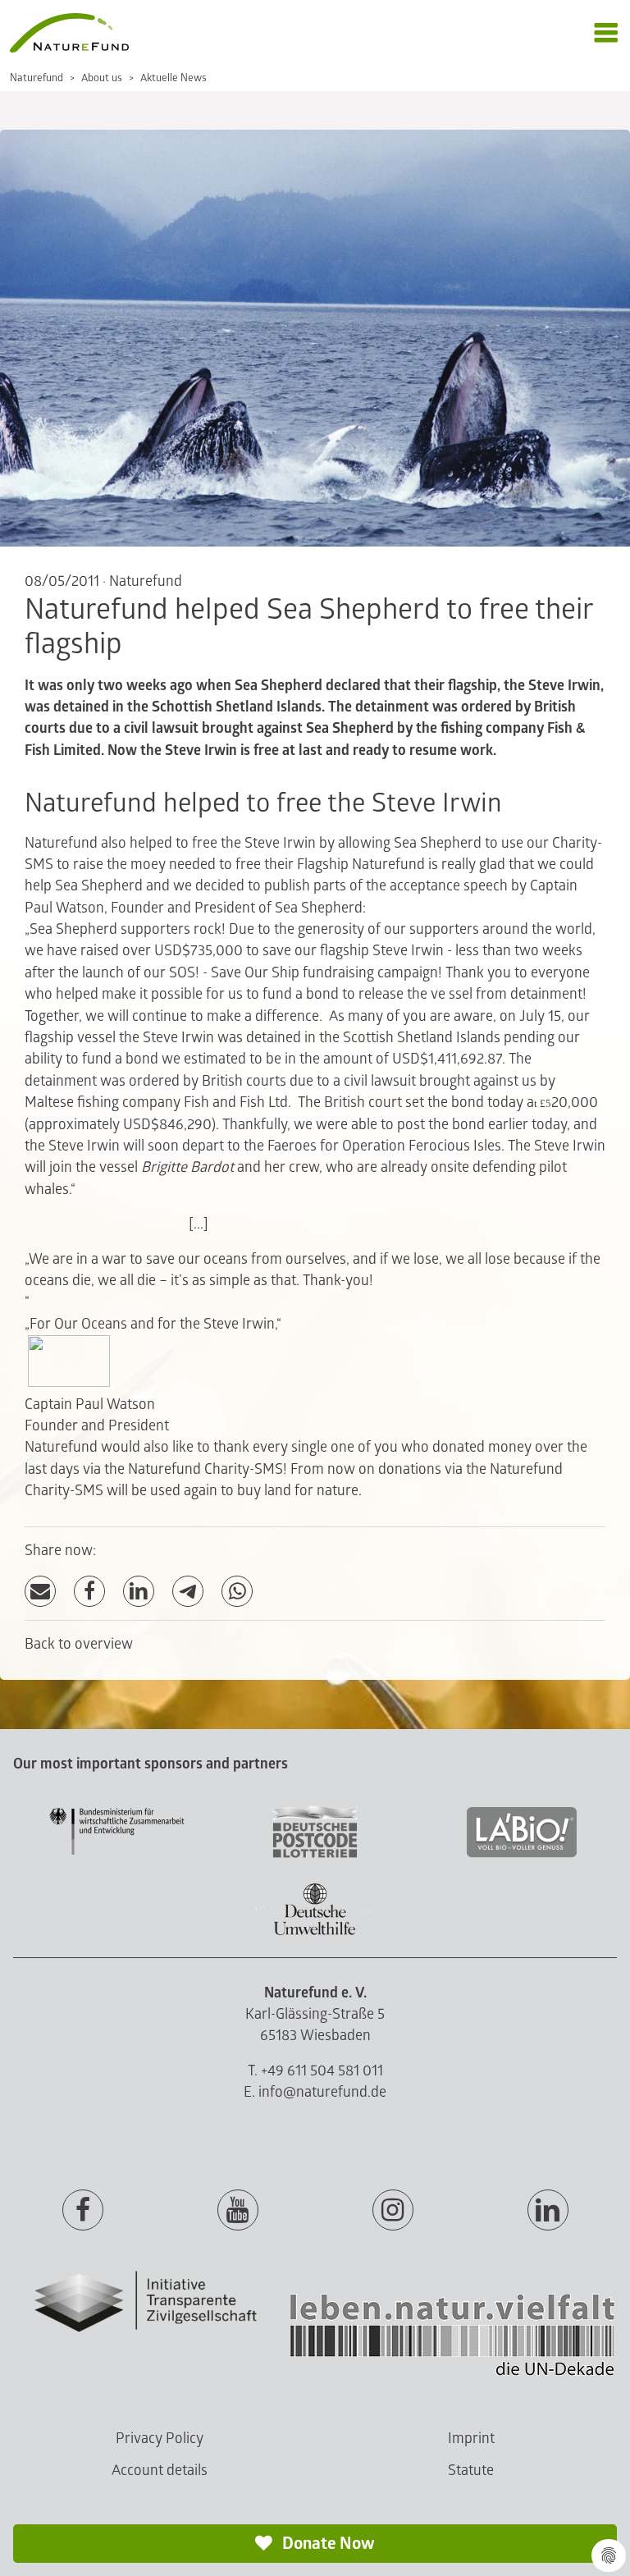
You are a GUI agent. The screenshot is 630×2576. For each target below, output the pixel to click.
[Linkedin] (548, 2211)
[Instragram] (393, 2211)
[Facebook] (89, 1592)
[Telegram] (188, 1592)
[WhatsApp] (237, 1592)
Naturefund (37, 78)
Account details (160, 2471)
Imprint (471, 2439)
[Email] (40, 1592)
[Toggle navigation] (606, 33)
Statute (471, 2471)
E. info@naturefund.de (315, 2092)
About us (102, 78)
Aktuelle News (173, 78)
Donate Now (327, 2544)
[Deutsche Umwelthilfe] (315, 1932)
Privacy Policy (160, 2439)
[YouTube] (238, 2211)
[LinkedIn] (139, 1592)
